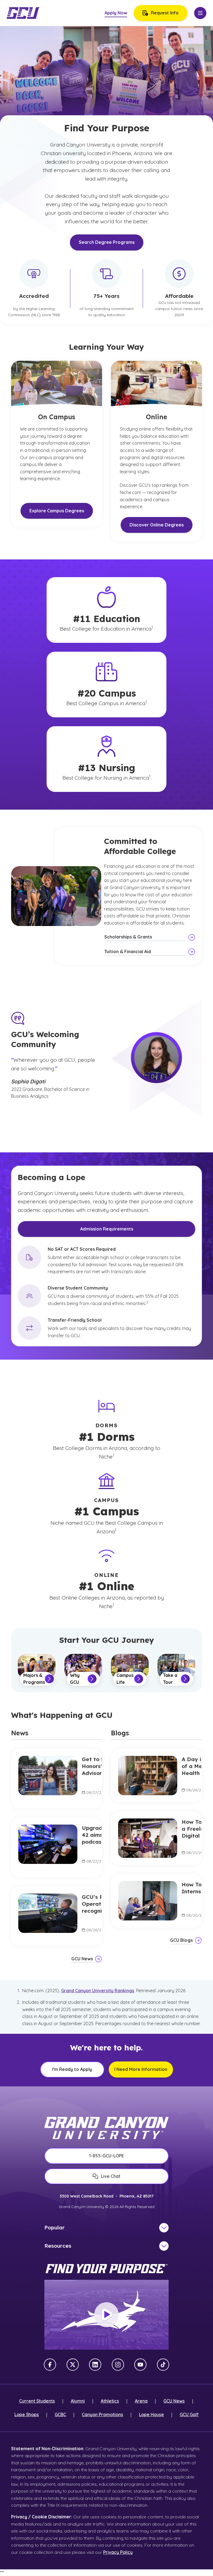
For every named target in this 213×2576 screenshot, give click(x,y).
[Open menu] (200, 13)
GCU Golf (189, 2414)
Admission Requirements (107, 1229)
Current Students (37, 2401)
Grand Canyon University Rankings (98, 1991)
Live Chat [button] (111, 2176)
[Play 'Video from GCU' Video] (106, 2315)
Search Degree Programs (107, 242)
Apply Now (116, 13)
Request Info (165, 13)
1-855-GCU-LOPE (106, 2156)
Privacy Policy (118, 2552)
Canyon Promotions (102, 2414)
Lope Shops (27, 2414)
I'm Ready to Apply (72, 2069)
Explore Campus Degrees (57, 511)
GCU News (174, 2401)
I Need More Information (141, 2069)
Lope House (151, 2414)
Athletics (110, 2401)
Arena (141, 2401)
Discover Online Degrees (157, 525)
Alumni (78, 2401)
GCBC (60, 2414)
